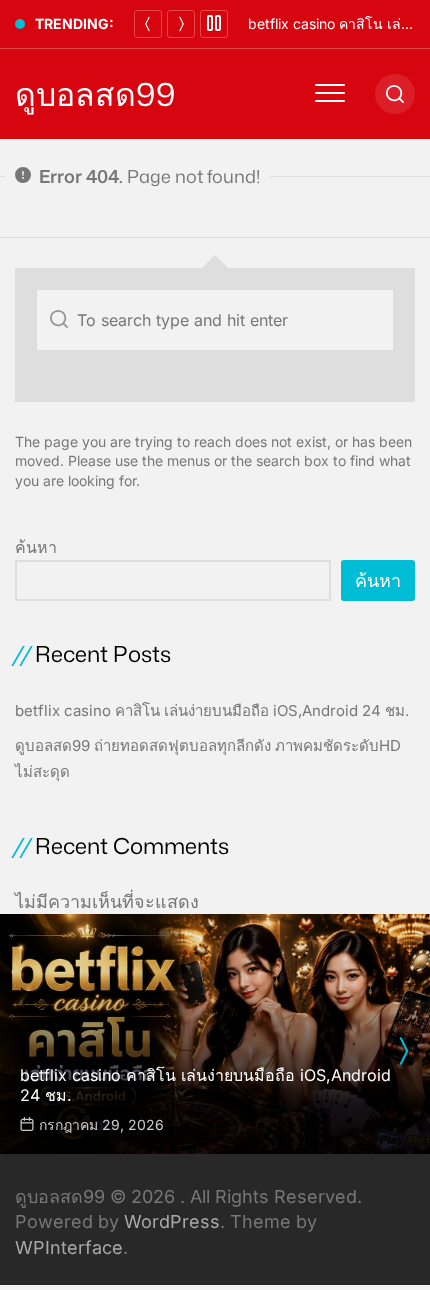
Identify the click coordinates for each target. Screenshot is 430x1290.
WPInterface (69, 1247)
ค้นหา (36, 547)
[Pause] (214, 24)
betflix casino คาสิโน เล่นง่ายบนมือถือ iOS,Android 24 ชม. (212, 710)
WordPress (172, 1221)
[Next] (181, 24)
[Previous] (148, 24)
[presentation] (403, 1051)
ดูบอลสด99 (95, 94)
